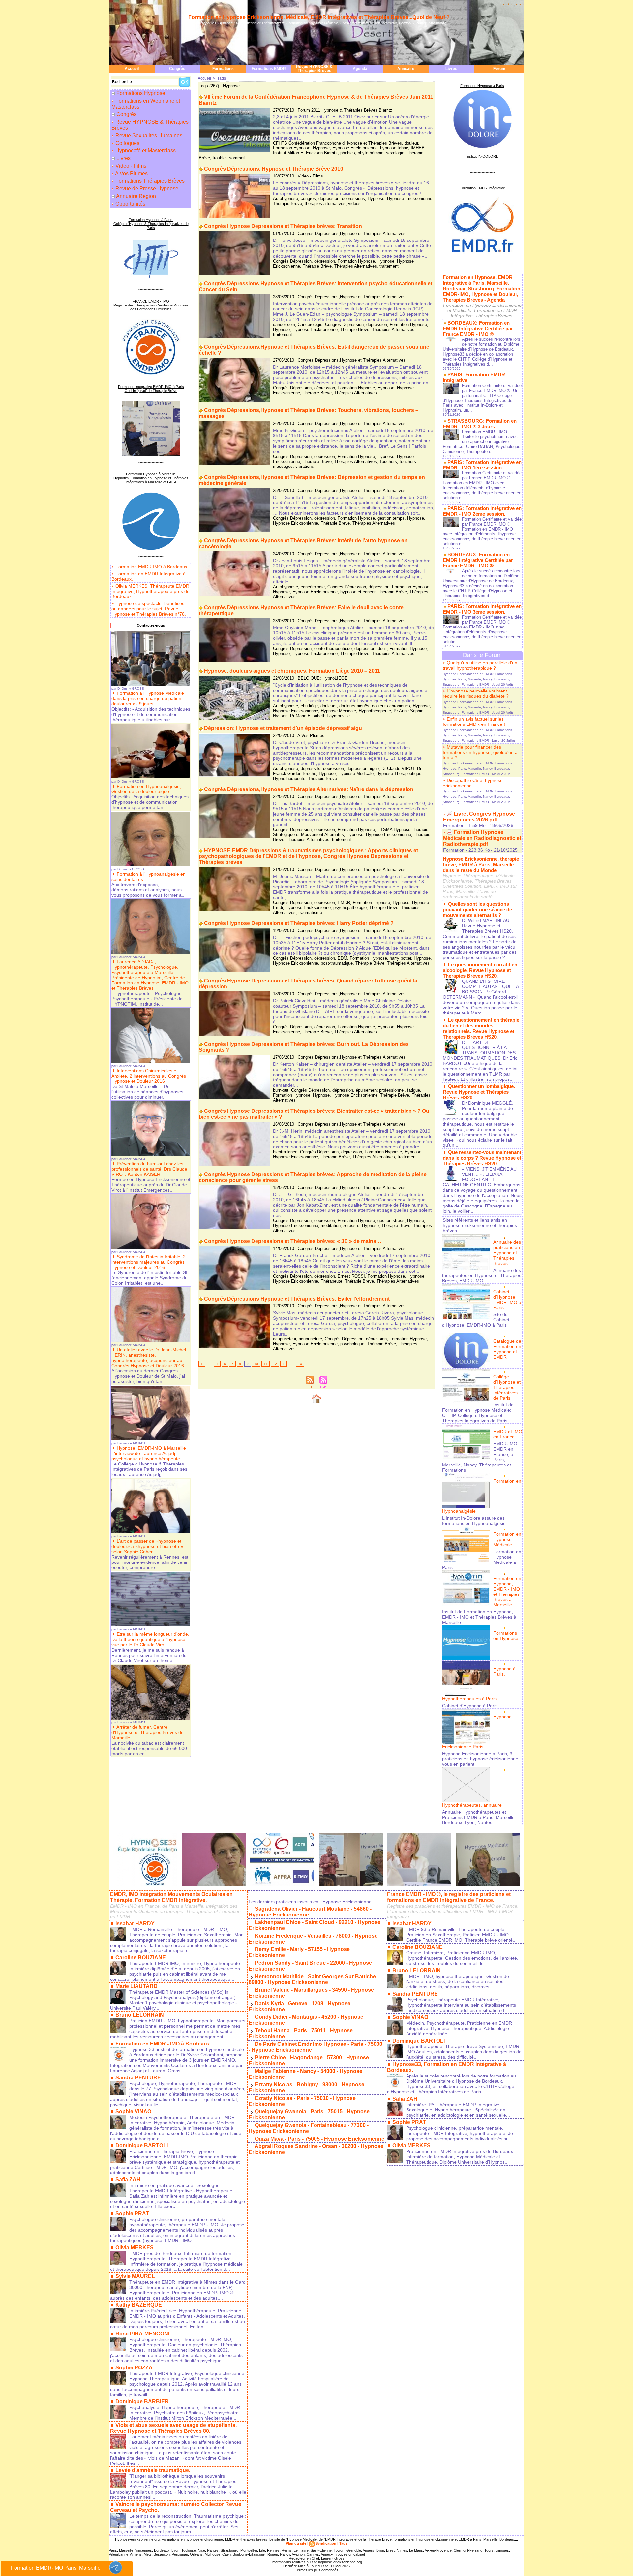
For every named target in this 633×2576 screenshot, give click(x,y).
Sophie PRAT (132, 2214)
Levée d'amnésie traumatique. (153, 2470)
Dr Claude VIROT (398, 769)
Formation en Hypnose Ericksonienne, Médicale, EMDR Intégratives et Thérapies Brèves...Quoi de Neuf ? (319, 17)
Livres (451, 69)
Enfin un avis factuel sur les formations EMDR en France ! (474, 722)
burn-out (281, 1090)
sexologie (395, 153)
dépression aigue (363, 769)
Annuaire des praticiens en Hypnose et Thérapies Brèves (507, 1253)
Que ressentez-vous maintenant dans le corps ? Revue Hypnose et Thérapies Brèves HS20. (482, 1158)
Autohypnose (286, 198)
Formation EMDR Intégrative (482, 188)
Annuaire (406, 69)
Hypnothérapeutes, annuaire (472, 1805)
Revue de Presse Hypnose (146, 189)
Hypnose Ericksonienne (355, 148)
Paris (113, 2550)
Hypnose (321, 148)
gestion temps (391, 518)
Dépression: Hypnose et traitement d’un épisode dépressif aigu (283, 728)
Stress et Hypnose (361, 1225)
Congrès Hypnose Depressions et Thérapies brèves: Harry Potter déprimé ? (299, 923)
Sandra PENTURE (138, 2078)
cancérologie (313, 587)
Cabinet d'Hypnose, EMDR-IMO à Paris (507, 1300)
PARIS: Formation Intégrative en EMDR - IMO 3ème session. (482, 609)
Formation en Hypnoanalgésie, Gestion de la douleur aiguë (146, 789)
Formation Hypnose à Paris (482, 86)
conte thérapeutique (333, 648)
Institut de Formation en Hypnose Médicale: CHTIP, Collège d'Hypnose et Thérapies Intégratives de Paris (478, 1413)
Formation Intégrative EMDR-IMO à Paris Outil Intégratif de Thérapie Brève (151, 389)
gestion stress (391, 1221)
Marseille (126, 2550)
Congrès (177, 69)
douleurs (329, 706)
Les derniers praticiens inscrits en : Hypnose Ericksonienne (310, 1902)
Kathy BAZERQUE (139, 2305)
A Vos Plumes (131, 173)
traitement (389, 266)
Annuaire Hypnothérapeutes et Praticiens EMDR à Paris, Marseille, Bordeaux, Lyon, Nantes (479, 1817)
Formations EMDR (269, 69)
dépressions (353, 198)
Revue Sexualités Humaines (148, 135)
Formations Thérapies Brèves (149, 181)
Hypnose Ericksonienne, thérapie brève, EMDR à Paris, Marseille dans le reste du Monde (481, 865)
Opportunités (130, 204)
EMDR (344, 902)
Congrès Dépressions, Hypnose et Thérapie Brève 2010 (274, 169)
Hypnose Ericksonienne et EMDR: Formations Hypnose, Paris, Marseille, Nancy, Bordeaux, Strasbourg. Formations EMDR (477, 679)
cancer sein (284, 324)
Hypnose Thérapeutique (399, 773)
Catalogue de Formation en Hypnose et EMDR (507, 1349)
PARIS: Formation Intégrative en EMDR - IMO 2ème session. (482, 511)
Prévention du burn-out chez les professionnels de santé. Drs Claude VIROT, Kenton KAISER (149, 1169)
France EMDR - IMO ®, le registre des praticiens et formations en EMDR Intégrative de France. (449, 1897)
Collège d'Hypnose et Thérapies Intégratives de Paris (507, 1387)
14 (300, 1364)
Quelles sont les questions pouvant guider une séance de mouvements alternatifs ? (477, 909)
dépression (325, 261)
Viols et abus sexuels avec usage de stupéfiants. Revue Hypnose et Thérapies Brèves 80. (173, 2428)
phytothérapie (371, 153)
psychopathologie (350, 907)
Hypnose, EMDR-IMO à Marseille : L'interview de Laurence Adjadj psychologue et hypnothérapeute (150, 1453)
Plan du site (296, 2543)
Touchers (388, 461)
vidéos (354, 203)
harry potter (400, 958)
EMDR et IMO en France (508, 1434)
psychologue (352, 1344)
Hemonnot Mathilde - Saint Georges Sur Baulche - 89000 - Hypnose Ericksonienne (314, 1979)
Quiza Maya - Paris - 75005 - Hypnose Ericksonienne (320, 2139)
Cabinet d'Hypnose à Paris (470, 1706)
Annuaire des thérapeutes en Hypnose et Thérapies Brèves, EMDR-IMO (482, 1275)
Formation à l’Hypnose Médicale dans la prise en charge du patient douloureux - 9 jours (148, 698)
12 (275, 1364)
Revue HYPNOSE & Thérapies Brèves (314, 69)
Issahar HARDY (135, 1924)
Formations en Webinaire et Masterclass (146, 104)
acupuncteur (285, 1339)
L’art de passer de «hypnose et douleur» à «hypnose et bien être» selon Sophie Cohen (147, 1546)
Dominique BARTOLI (142, 2146)
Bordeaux (162, 2550)
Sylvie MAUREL (135, 2276)
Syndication (326, 2543)
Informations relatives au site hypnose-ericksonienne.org (317, 2562)
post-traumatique (337, 963)
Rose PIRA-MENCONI (142, 2334)
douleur (411, 143)
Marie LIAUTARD (136, 1986)
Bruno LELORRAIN (140, 2015)
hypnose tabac (394, 148)
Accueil (132, 69)
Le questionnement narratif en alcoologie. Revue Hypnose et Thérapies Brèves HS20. (480, 970)
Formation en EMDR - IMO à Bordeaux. (163, 2044)
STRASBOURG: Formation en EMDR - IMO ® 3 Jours (480, 424)
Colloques (127, 143)
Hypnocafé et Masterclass (145, 151)
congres (308, 198)
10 (256, 1364)
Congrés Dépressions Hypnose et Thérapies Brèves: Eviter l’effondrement (297, 1299)
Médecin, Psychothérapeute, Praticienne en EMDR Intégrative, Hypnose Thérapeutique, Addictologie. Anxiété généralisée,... (459, 2028)
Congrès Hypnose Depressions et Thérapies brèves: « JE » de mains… (293, 1241)
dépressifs (311, 769)
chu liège (309, 706)
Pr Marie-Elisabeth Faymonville (320, 716)
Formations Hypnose (141, 93)
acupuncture (310, 1339)
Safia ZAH (128, 2180)
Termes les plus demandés (317, 2570)
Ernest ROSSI (351, 1276)
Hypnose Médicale (338, 711)
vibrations (305, 466)
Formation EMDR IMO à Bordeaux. (152, 567)
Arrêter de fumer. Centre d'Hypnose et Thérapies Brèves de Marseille (148, 1732)
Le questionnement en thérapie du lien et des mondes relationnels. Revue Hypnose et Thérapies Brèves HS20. (481, 1028)
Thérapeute (332, 1281)
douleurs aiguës (354, 706)
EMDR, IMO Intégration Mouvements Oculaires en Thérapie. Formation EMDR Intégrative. (171, 1897)
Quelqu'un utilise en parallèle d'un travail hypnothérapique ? (480, 665)
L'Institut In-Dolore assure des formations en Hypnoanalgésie (474, 1521)
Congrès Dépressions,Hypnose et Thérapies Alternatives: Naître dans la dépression (309, 789)
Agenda (360, 69)
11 (266, 1364)
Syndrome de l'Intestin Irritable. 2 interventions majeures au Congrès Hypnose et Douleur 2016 (149, 1262)
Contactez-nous (151, 625)
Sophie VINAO (133, 2112)
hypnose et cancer (358, 592)
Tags (222, 78)
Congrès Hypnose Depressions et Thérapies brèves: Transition (283, 226)
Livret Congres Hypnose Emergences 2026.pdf (479, 817)
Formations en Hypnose (506, 1636)
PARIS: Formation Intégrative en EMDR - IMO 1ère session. (482, 465)
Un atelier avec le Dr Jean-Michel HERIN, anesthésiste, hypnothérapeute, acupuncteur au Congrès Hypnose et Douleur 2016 (149, 1358)
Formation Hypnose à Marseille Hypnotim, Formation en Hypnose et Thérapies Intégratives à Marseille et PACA (151, 478)
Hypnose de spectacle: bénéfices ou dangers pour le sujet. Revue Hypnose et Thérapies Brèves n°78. (149, 609)
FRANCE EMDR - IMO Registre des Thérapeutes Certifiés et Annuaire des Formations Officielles (151, 305)
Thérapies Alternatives (356, 266)
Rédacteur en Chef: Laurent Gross (317, 2558)
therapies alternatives (325, 203)
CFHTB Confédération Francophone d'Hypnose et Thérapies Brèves (337, 143)
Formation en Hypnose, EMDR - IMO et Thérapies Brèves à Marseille (507, 1592)
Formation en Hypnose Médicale (507, 1539)
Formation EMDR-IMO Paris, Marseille (56, 2568)
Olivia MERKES (135, 2248)
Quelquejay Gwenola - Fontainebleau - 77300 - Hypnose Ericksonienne (309, 2128)
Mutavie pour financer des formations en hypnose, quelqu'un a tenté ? (480, 752)
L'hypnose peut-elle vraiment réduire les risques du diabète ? (476, 693)
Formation (454, 825)
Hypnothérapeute (375, 711)
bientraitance (285, 1152)
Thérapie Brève (287, 203)
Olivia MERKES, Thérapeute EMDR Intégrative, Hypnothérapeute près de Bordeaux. (151, 591)
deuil (382, 648)
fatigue (414, 1090)
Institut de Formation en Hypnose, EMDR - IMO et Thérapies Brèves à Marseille (479, 1617)
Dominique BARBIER (142, 2402)
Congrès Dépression (292, 261)
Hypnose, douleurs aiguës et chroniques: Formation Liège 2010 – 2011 (292, 671)
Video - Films (130, 166)
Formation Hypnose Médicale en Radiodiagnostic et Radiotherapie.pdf (482, 838)
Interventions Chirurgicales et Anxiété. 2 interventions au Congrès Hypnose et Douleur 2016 (149, 1076)
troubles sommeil (229, 158)
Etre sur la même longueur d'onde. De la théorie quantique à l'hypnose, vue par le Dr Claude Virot (150, 1639)
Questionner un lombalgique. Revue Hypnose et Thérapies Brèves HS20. (479, 1092)
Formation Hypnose (292, 148)
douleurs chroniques (391, 706)
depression (329, 198)
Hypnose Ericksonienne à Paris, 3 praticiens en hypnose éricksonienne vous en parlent (480, 1759)
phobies (348, 153)
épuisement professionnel (380, 1090)
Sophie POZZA (134, 2368)
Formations (223, 69)
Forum (499, 69)
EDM (342, 958)
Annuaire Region (136, 196)
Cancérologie (310, 324)
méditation (331, 1225)
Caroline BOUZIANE (141, 1958)
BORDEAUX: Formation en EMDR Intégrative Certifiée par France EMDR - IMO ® (478, 328)
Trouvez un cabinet (349, 2554)
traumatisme (310, 912)
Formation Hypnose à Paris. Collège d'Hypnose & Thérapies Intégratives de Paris (151, 224)
